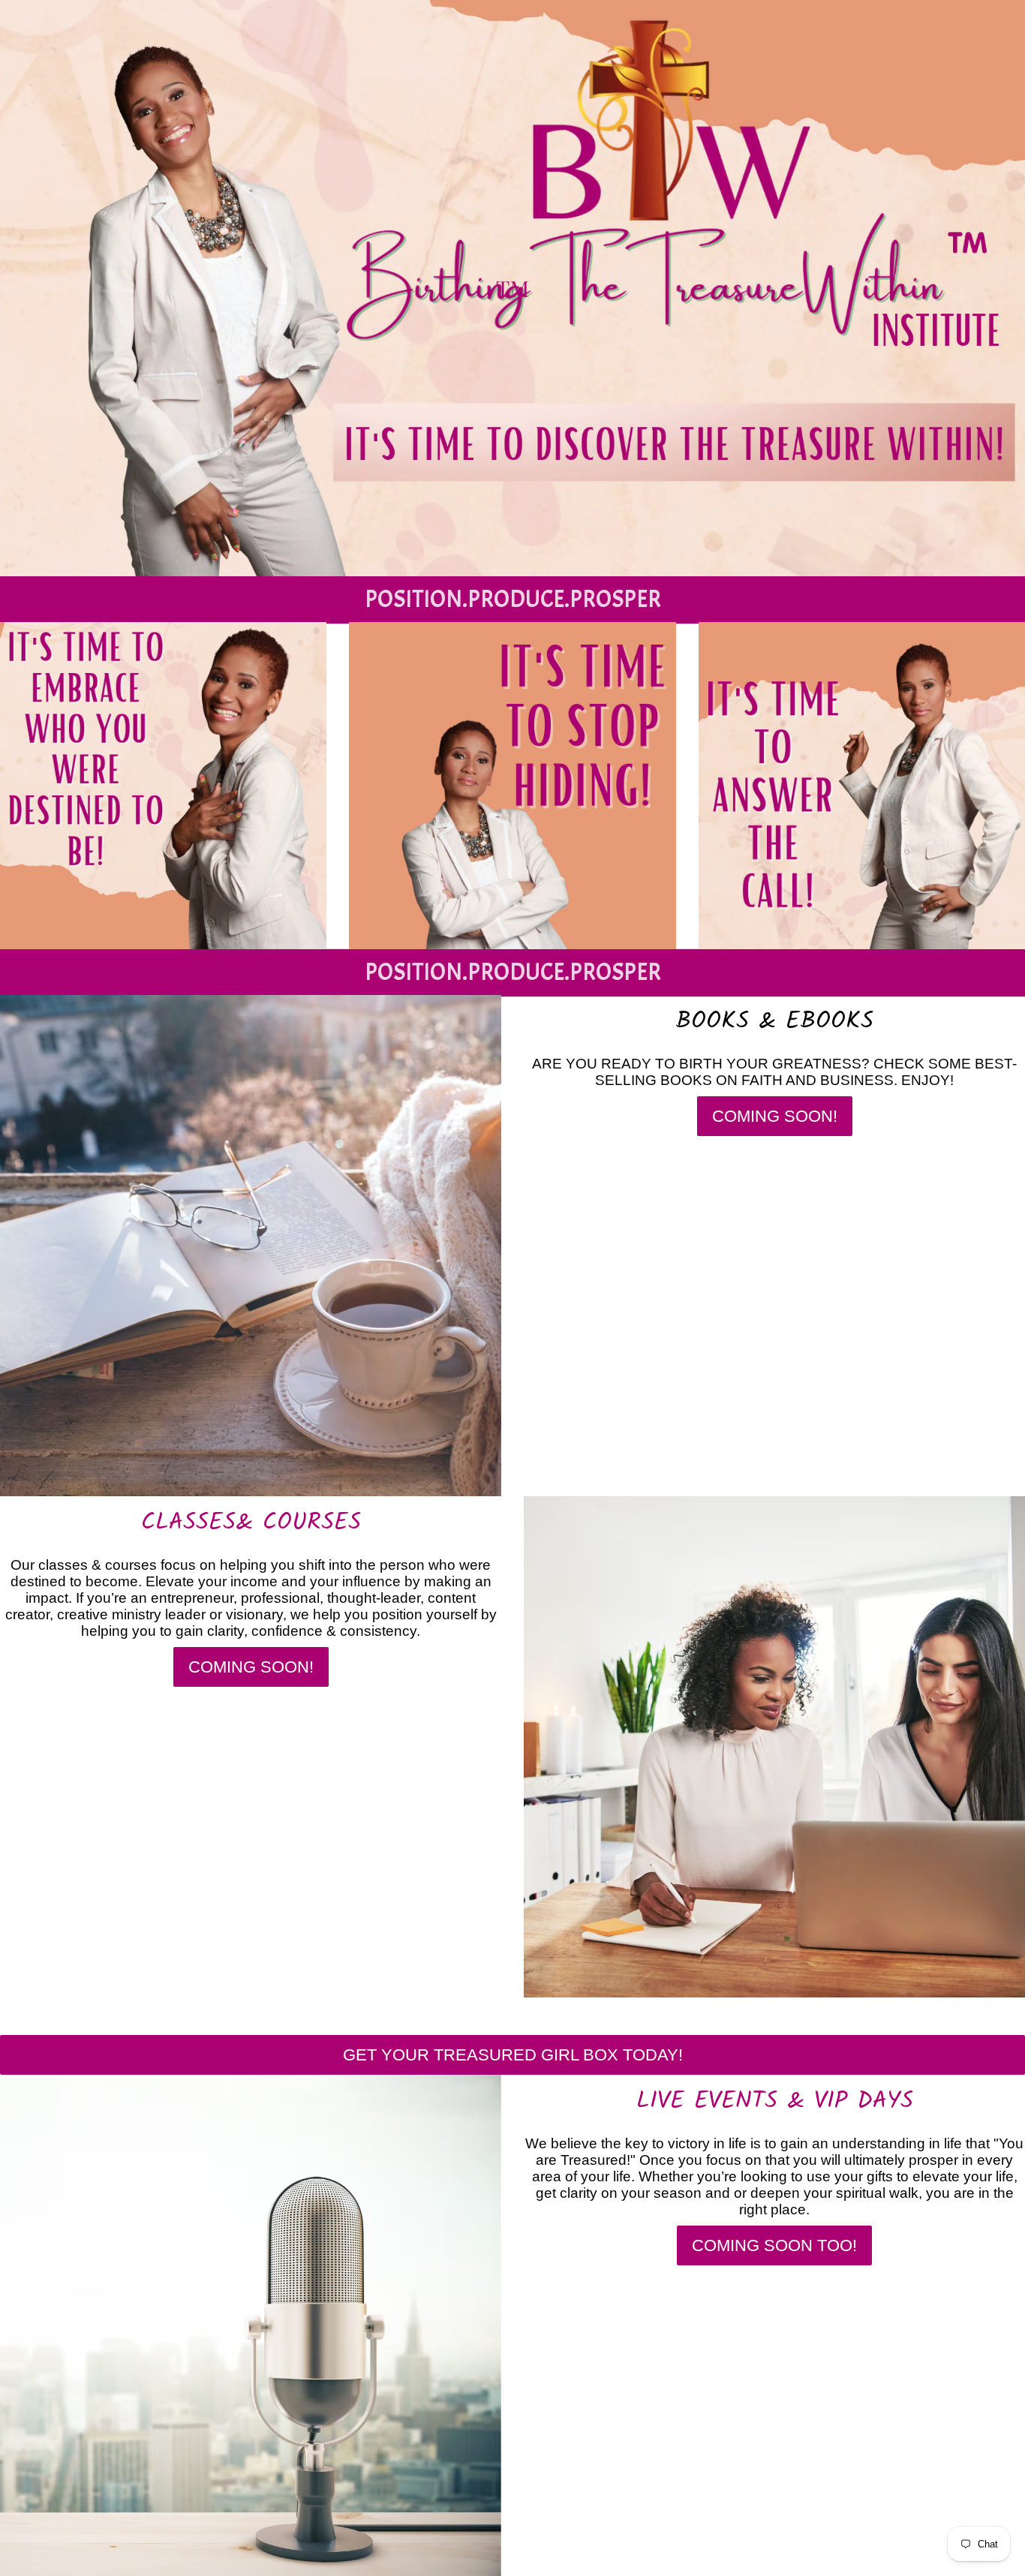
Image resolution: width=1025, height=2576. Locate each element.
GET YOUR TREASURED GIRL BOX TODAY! (513, 2055)
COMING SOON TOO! (774, 2245)
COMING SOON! (775, 1116)
